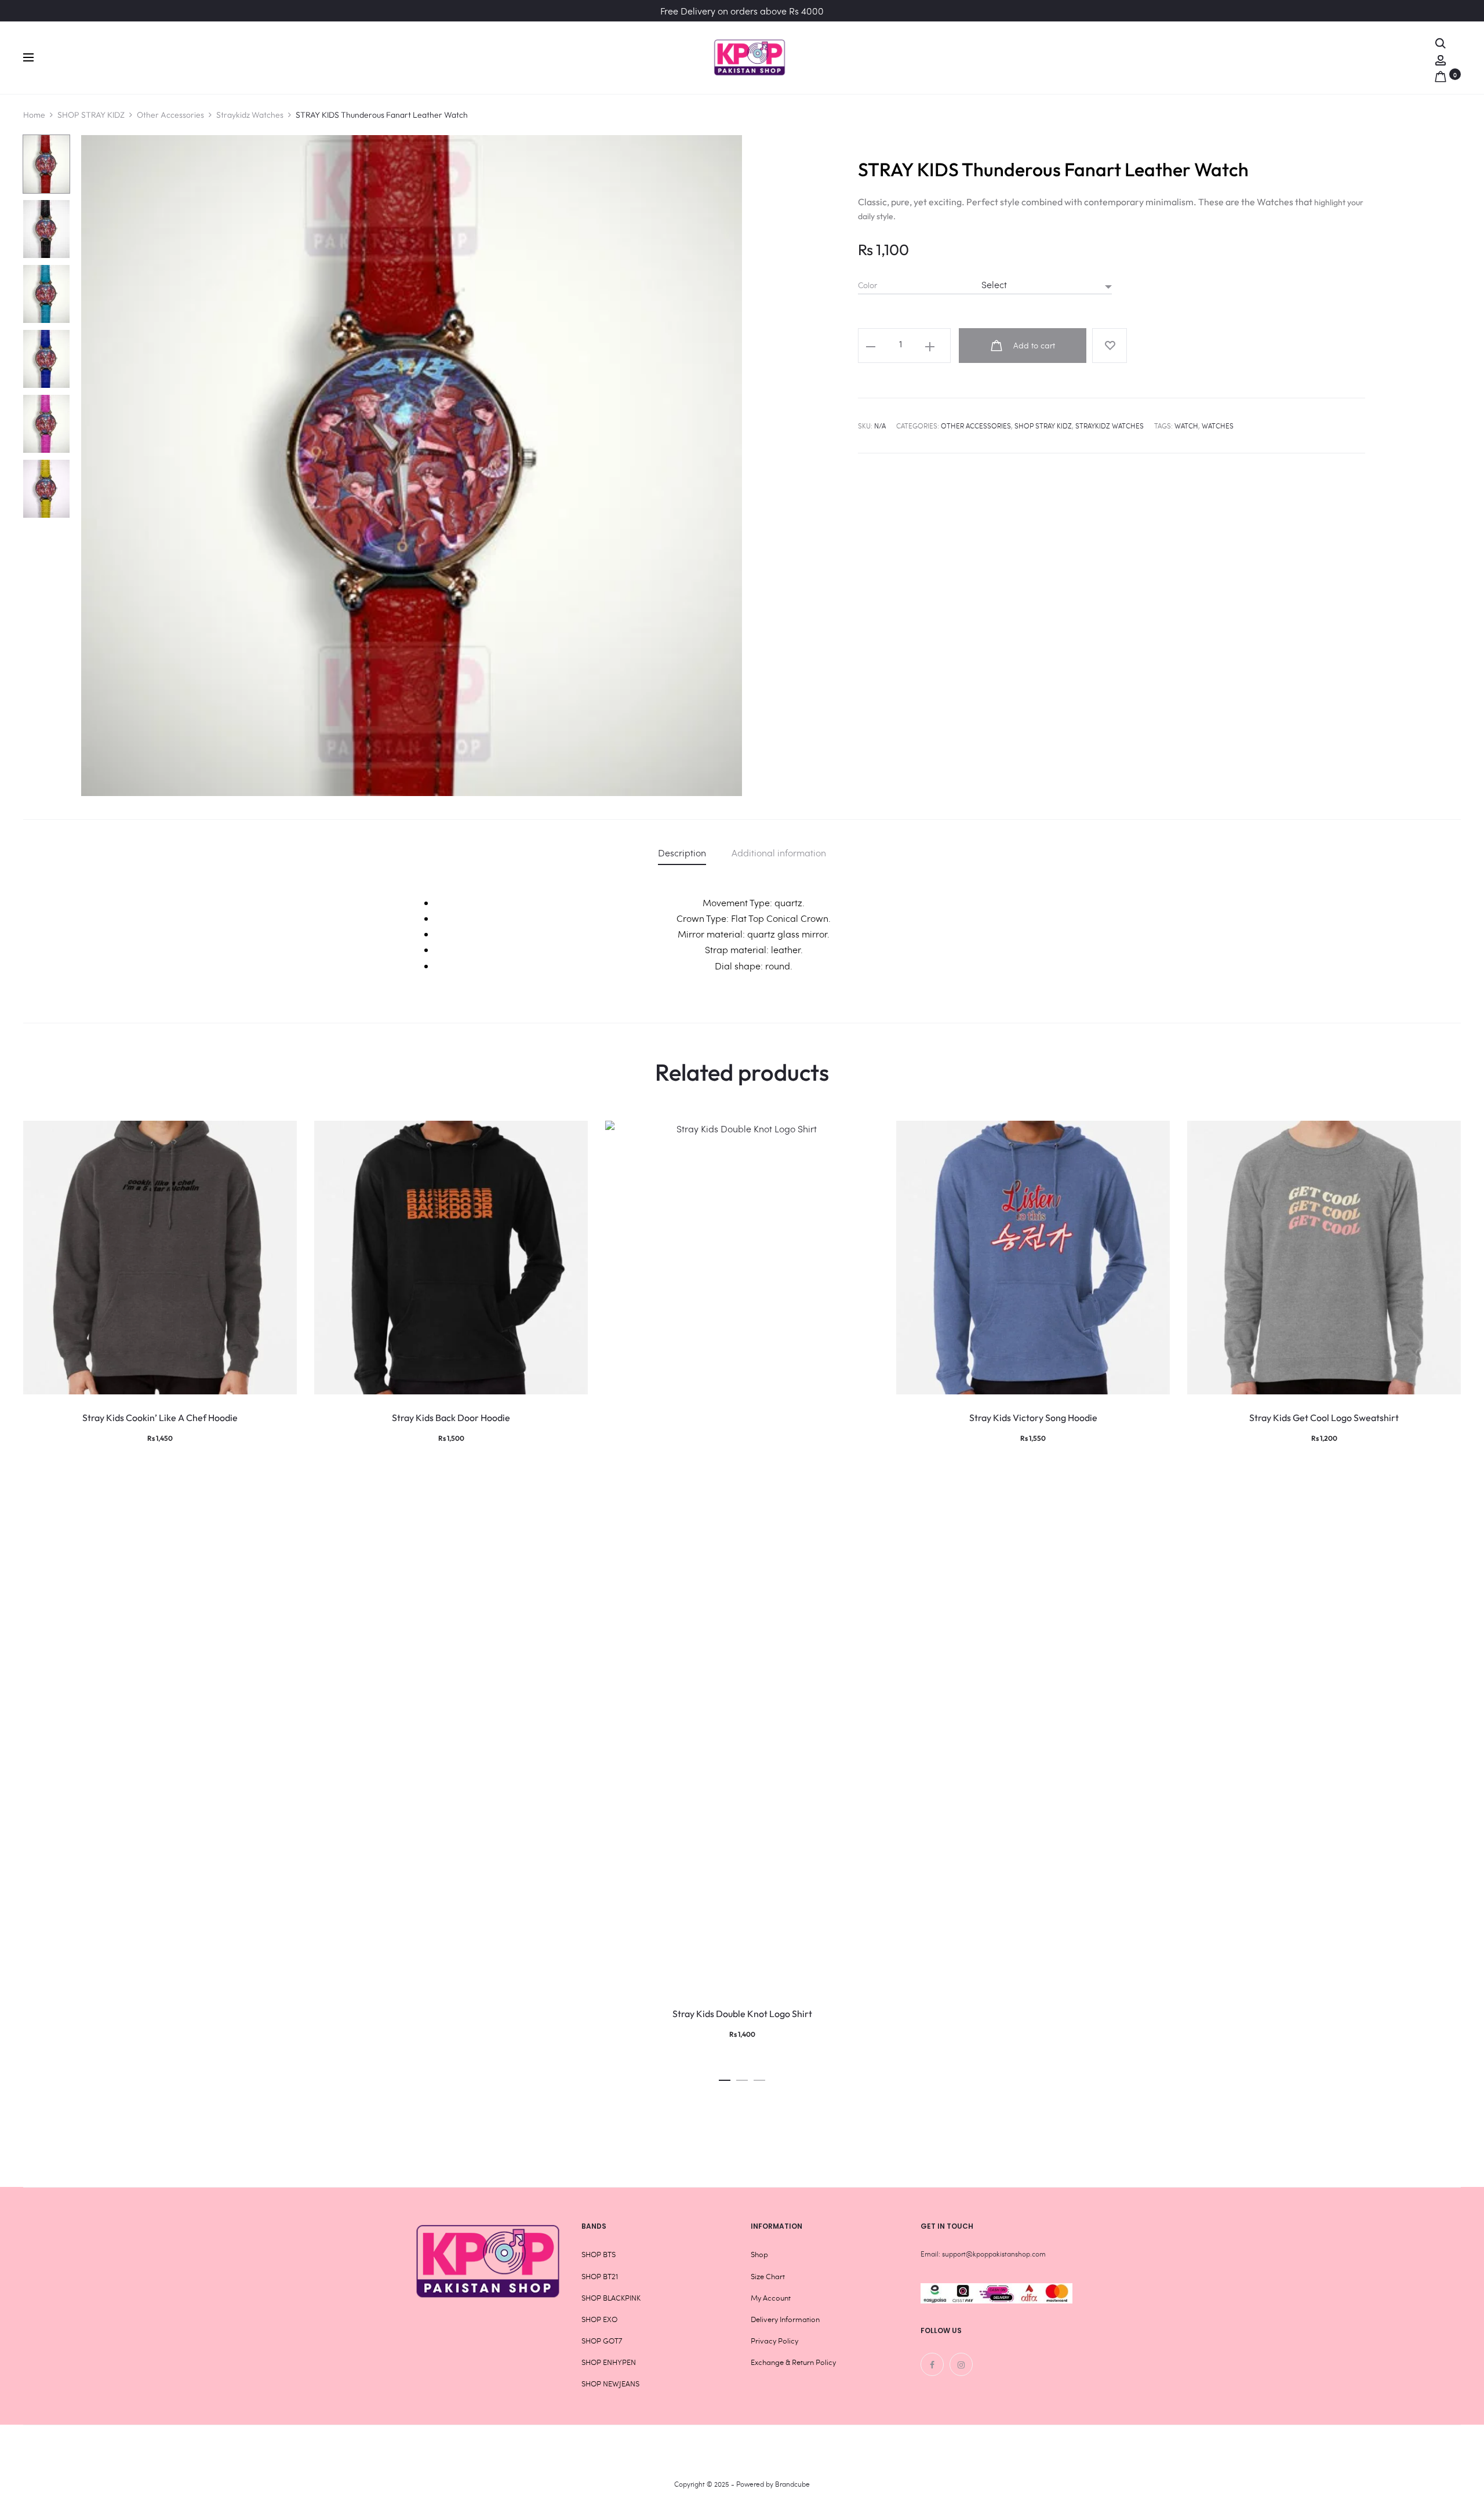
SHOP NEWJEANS (610, 2384)
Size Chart (768, 2276)
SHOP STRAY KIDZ (91, 115)
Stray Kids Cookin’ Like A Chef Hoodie (160, 1418)
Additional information (779, 853)
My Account (771, 2298)
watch (1186, 426)
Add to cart (1033, 345)
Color (868, 285)
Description (682, 853)
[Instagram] (961, 2364)
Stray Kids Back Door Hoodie (451, 1418)
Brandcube (792, 2484)
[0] (1441, 74)
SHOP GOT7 (602, 2341)
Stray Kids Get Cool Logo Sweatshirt (1324, 1418)
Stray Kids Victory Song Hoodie (1033, 1418)
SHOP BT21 (600, 2276)
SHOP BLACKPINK (611, 2298)
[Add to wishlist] (1110, 346)
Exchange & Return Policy (793, 2362)
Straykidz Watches (250, 115)
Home (34, 115)
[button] (725, 2077)
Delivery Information (785, 2319)
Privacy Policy (774, 2341)
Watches (1218, 426)
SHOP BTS (599, 2254)
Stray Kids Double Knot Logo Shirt (742, 2014)
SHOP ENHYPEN (609, 2362)
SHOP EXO (599, 2319)
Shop (759, 2254)
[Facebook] (932, 2364)
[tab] (682, 853)
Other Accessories (170, 115)
